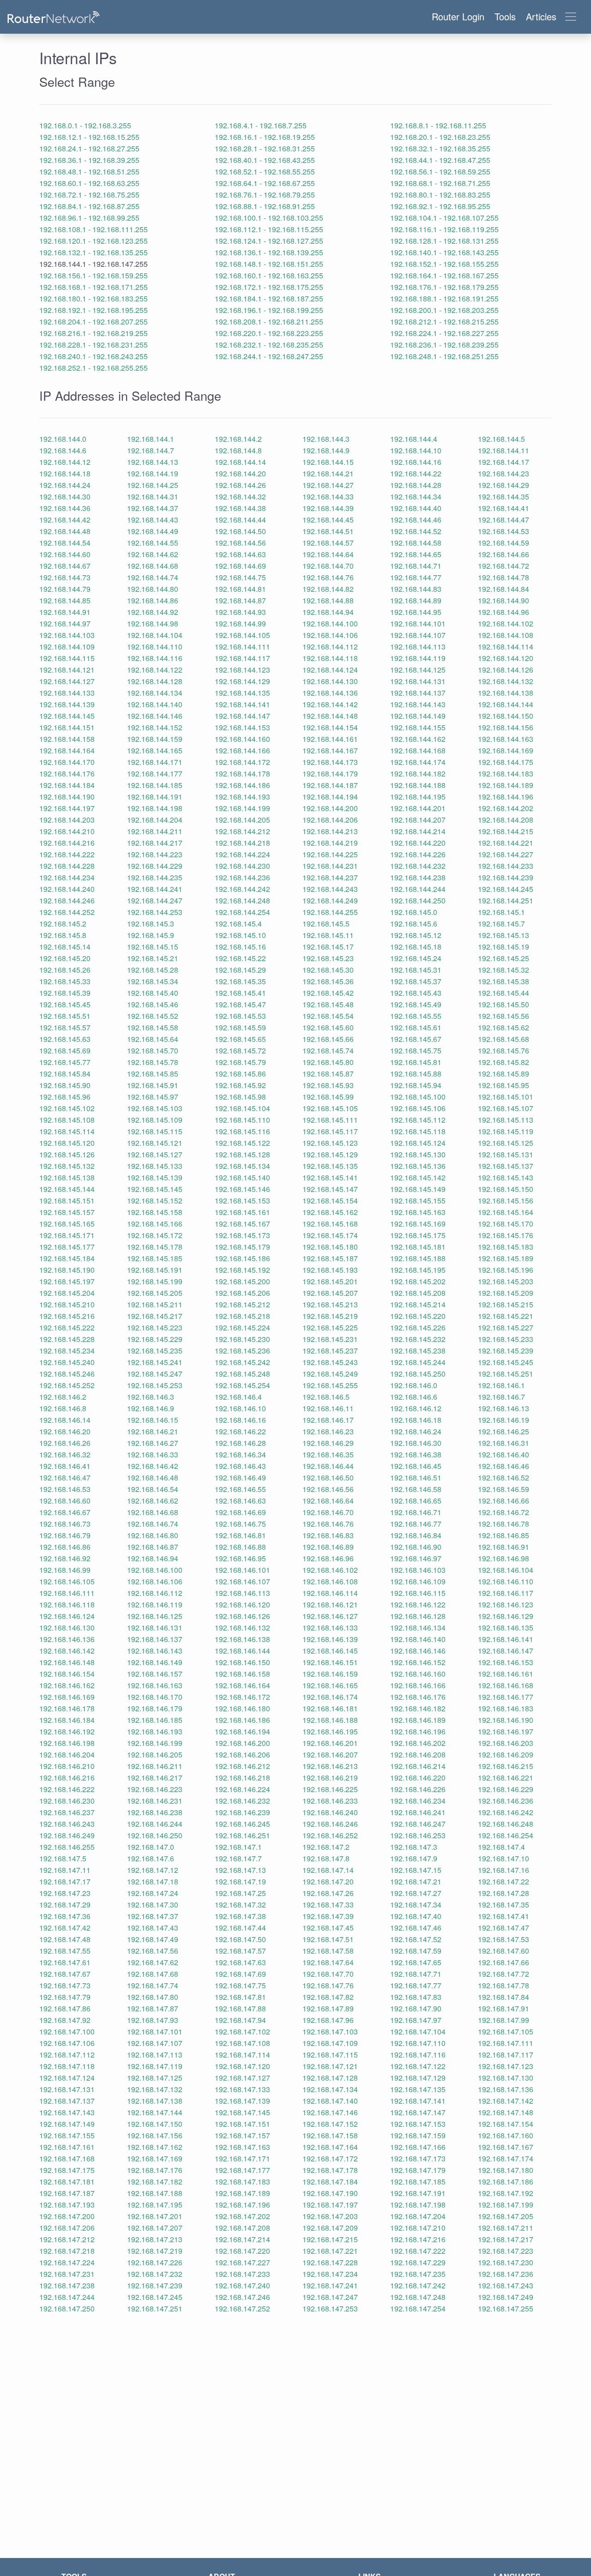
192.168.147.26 (328, 1893)
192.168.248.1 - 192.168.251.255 (444, 356)
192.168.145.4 (238, 924)
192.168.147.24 (153, 1893)
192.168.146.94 (153, 1558)
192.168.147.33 (328, 1905)
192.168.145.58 (153, 1027)
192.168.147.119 (155, 2066)
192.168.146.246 (330, 1824)
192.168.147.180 (506, 2170)
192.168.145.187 (330, 1258)
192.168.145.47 (240, 1004)
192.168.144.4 (414, 439)
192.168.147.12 (153, 1870)
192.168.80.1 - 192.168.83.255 (440, 195)
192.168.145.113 (506, 1120)
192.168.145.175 (418, 1235)
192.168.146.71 (416, 1512)
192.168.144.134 (155, 693)
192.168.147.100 (67, 2031)
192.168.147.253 (330, 2308)
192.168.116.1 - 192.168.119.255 (444, 229)
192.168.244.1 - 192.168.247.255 (269, 356)
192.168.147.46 (416, 1928)
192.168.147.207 (155, 2228)
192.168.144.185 (155, 785)
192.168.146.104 (506, 1570)
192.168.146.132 (242, 1628)
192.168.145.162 (330, 1212)
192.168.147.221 (330, 2251)
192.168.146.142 (67, 1651)
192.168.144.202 (506, 808)
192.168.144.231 (330, 866)
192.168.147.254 (418, 2308)
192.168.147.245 (155, 2297)
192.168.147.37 (153, 1916)
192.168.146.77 (416, 1524)
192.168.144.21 (328, 473)
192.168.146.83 (328, 1535)
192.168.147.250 (67, 2308)
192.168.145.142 (418, 1177)
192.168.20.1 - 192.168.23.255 (440, 137)
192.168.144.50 (240, 531)
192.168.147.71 (416, 1974)
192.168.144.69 (240, 566)
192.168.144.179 (330, 773)
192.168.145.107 (506, 1108)
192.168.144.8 (238, 450)
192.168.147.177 (242, 2170)
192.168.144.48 (65, 531)
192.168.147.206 (67, 2228)
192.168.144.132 (506, 681)
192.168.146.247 (418, 1824)
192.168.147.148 (506, 2112)
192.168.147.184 (330, 2182)
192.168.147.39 (328, 1916)
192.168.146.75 (240, 1524)
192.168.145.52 (153, 1016)
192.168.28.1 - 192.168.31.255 (265, 148)
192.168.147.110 (418, 2043)
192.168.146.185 (155, 1720)
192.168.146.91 (504, 1547)
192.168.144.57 (328, 543)
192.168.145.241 (155, 1362)
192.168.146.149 (155, 1662)
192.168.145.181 (418, 1247)
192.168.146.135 (506, 1628)
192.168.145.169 (418, 1224)
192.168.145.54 (328, 1016)
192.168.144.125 (418, 670)
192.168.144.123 (242, 670)
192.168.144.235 (155, 877)
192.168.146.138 (242, 1639)
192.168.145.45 (65, 1004)
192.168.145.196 (506, 1270)
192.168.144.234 (67, 877)
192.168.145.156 (506, 1201)
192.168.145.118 (418, 1131)
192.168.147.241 (330, 2285)
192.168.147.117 (506, 2055)
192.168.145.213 (330, 1304)
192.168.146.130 (67, 1628)
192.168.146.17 (328, 1420)
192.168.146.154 (67, 1674)
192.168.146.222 (67, 1789)
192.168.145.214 (418, 1304)
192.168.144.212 (242, 831)
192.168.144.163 (506, 739)
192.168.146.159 (330, 1674)
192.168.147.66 (504, 1962)
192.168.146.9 (151, 1408)
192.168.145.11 (328, 935)
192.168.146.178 (67, 1708)
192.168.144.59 (504, 543)
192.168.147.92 (65, 2020)
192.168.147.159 (418, 2135)
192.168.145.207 (330, 1293)
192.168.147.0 (151, 1847)
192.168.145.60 (328, 1027)
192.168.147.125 (155, 2078)
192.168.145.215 (506, 1304)
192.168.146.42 (153, 1466)
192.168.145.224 (242, 1327)
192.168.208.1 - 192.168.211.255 (269, 322)
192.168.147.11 (65, 1870)
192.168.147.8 (326, 1858)
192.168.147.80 (153, 1997)
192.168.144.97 (65, 623)
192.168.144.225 (330, 854)
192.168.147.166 (418, 2147)
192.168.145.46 (153, 1004)
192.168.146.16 (240, 1420)
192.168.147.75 (240, 1985)
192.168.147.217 (506, 2239)
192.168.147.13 (240, 1870)
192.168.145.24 (416, 958)
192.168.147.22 (504, 1881)
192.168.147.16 (504, 1870)
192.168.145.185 (155, 1258)
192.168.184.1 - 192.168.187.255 (269, 298)
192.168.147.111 (506, 2043)
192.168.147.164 (330, 2147)
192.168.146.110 (506, 1581)
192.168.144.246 (67, 900)
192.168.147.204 (418, 2216)
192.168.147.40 (416, 1916)
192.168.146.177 (506, 1697)
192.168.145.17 (328, 947)
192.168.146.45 (416, 1466)
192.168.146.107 (242, 1581)
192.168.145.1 (501, 912)
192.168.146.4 (238, 1397)
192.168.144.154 (330, 727)
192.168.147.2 (326, 1847)
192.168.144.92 (153, 612)
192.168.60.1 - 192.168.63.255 (89, 183)
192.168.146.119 (155, 1604)
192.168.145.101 (506, 1097)
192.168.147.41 (504, 1916)
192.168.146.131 (155, 1628)
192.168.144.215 (506, 831)
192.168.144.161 (330, 739)
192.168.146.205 (155, 1754)
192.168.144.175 (506, 762)
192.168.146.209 (506, 1754)
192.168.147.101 (155, 2031)
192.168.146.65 (416, 1501)
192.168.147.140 (330, 2101)
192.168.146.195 (330, 1731)
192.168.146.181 (330, 1708)
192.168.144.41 (504, 508)
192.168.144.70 (328, 566)
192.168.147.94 (240, 2020)
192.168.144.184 (67, 785)
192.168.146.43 (240, 1466)
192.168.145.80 (328, 1062)
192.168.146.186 (242, 1720)
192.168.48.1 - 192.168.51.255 (89, 172)
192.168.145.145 (155, 1189)
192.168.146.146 (418, 1651)
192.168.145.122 (242, 1143)
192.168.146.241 (418, 1812)
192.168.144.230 (242, 866)
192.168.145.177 (67, 1247)
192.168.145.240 (67, 1362)
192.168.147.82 (328, 1997)
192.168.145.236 (242, 1351)
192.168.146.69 (240, 1512)
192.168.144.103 (67, 635)
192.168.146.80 (153, 1535)
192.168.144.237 (330, 877)
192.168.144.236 (242, 877)
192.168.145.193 (330, 1270)
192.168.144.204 (155, 820)
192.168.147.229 (418, 2262)
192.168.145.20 (65, 958)
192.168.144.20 (240, 473)
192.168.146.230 (67, 1801)
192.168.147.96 (328, 2020)
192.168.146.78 (504, 1524)
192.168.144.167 (330, 750)
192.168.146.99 (65, 1570)
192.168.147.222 (418, 2251)
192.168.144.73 (65, 577)
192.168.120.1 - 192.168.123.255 (93, 241)
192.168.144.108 (506, 635)
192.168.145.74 (328, 1050)
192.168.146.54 (153, 1489)
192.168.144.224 (242, 854)
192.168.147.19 (240, 1881)
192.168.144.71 (416, 566)
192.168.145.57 (65, 1027)
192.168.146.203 (506, 1743)
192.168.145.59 (240, 1027)
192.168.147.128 (330, 2078)
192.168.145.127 (155, 1154)
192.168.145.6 (414, 924)
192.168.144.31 (153, 497)
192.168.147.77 (416, 1985)
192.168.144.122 (155, 670)
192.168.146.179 (155, 1708)
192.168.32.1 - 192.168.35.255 (440, 148)
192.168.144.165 (155, 750)
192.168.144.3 (326, 439)
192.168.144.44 (240, 520)
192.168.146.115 (418, 1593)
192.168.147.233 (242, 2274)
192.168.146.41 (65, 1466)
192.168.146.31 (504, 1443)
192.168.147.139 (242, 2101)
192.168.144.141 (242, 704)
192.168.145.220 (418, 1316)
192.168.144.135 (242, 693)
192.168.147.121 (330, 2066)
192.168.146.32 (65, 1454)
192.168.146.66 (504, 1501)
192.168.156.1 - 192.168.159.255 (93, 275)
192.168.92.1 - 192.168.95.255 (440, 206)
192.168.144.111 (242, 647)
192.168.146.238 (155, 1812)
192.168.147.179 (418, 2170)
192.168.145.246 (67, 1374)
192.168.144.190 (67, 797)
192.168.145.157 (67, 1212)
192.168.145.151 (67, 1201)
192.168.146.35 (328, 1454)
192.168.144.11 (504, 450)
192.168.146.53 (65, 1489)
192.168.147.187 (67, 2193)
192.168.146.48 (153, 1478)
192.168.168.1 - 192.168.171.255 (93, 287)
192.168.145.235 (155, 1351)
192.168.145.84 (65, 1074)
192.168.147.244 (67, 2297)
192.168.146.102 (330, 1570)
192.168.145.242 (242, 1362)
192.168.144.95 (416, 612)
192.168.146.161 (506, 1674)
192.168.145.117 (330, 1131)
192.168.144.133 (67, 693)
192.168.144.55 (153, 543)
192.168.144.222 (67, 854)
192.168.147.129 (418, 2078)
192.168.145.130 (418, 1154)
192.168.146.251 (242, 1835)
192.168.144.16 (416, 462)
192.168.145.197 (67, 1281)
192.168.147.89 (328, 2008)
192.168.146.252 (330, 1835)
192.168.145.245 (506, 1362)
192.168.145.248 (242, 1374)
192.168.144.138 (506, 693)
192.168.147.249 (506, 2297)
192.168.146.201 (330, 1743)
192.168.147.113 (155, 2055)
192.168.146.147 (506, 1651)
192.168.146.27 (153, 1443)
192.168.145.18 (416, 947)
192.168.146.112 (155, 1593)
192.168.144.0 (63, 439)
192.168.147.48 (65, 1939)
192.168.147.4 (501, 1847)
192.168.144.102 (506, 623)
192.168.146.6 (414, 1397)
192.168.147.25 (240, 1893)
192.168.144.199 (242, 808)
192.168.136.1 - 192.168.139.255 (269, 252)
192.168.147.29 (65, 1905)
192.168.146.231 (155, 1801)
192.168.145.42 (328, 993)
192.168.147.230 (506, 2262)
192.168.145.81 (416, 1062)
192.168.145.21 (153, 958)
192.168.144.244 (418, 889)
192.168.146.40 (504, 1454)
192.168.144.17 (504, 462)
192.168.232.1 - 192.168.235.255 (269, 345)
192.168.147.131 (67, 2089)
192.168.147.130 (506, 2078)
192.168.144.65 (416, 554)
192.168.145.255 (330, 1385)
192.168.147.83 (416, 1997)
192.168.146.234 (418, 1801)
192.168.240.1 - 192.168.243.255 (93, 356)
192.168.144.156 (506, 727)
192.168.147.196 (242, 2205)
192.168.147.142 (506, 2101)
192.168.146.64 (328, 1501)
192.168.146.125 (155, 1616)
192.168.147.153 (418, 2124)
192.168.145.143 (506, 1177)
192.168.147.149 (67, 2124)
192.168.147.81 (240, 1997)
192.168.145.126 (67, 1154)
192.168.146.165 (330, 1685)
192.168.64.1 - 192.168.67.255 (265, 183)
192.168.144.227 (506, 854)
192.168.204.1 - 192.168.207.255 (93, 322)
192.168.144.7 (151, 450)
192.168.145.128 (242, 1154)
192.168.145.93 (328, 1085)
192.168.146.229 (506, 1789)
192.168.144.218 (242, 843)
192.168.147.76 (328, 1985)
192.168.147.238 (67, 2285)
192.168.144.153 (242, 727)
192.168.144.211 (155, 831)
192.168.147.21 (416, 1881)
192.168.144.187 (330, 785)
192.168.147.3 (414, 1847)
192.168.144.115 (67, 658)
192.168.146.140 (418, 1639)
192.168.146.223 (155, 1789)
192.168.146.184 (67, 1720)
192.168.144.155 (418, 727)
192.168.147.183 (242, 2182)
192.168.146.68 (153, 1512)
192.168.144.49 (153, 531)
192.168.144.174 (418, 762)
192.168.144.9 (326, 450)
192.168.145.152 (155, 1201)
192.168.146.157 (155, 1674)
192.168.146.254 (506, 1835)
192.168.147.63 (240, 1962)
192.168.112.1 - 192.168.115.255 (269, 229)
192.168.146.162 (67, 1685)
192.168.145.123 (330, 1143)
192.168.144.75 (240, 577)
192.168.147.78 (504, 1985)
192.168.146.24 (416, 1431)
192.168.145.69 (65, 1050)
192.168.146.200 (242, 1743)
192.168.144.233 (506, 866)
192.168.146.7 (501, 1397)
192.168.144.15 (328, 462)
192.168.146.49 (240, 1478)
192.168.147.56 (153, 1951)
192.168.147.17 (65, 1881)
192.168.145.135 (330, 1166)
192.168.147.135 (418, 2089)
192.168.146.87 (153, 1547)
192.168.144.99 (240, 623)
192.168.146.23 (328, 1431)
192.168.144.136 (330, 693)
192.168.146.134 (418, 1628)
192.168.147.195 (155, 2205)
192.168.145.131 (506, 1154)
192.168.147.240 (242, 2285)
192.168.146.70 (328, 1512)
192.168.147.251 (155, 2308)
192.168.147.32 (240, 1905)
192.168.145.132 (67, 1166)
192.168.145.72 (240, 1050)
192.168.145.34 (153, 981)
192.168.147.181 (67, 2182)
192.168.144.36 (65, 508)
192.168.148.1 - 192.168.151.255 (269, 264)
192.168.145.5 (326, 924)
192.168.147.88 (240, 2008)
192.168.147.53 (504, 1939)
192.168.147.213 (155, 2239)
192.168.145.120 (67, 1143)
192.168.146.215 (506, 1766)
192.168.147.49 (153, 1939)
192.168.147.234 (330, 2274)
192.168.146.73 (65, 1524)
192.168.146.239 (242, 1812)
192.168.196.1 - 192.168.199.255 (269, 310)
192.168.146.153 (506, 1662)
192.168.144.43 (153, 520)
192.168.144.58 (416, 543)
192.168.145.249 (330, 1374)
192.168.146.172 (242, 1697)
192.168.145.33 (65, 981)
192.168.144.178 (242, 773)
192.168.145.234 (67, 1351)
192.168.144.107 (418, 635)
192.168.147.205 (506, 2216)
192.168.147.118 (67, 2066)
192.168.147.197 (330, 2205)
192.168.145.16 (240, 947)
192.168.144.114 (506, 647)
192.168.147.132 (155, 2089)
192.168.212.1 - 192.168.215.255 (444, 322)
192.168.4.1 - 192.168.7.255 (261, 125)
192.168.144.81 (240, 589)
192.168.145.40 (153, 993)
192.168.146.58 (416, 1489)
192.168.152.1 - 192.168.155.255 (444, 264)
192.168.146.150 (242, 1662)
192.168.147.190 (330, 2193)
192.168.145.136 (418, 1166)
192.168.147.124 (67, 2078)
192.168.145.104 (242, 1108)
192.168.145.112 (418, 1120)
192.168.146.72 (504, 1512)
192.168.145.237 (330, 1351)
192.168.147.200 (67, 2216)
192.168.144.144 (506, 704)
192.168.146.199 (155, 1743)
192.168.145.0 (414, 912)
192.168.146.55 (240, 1489)
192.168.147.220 (242, 2251)
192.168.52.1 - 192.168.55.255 (265, 172)
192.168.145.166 (155, 1224)
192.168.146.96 (328, 1558)
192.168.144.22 (416, 473)
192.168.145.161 (242, 1212)
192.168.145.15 (153, 947)
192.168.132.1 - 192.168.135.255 (93, 252)
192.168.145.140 (242, 1177)
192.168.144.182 (418, 773)
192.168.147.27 (416, 1893)
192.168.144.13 (153, 462)
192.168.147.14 (328, 1870)
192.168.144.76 (328, 577)
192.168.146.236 (506, 1801)
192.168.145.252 (67, 1385)
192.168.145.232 (418, 1339)
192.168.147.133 (242, 2089)
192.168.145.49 (416, 1004)
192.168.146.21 (153, 1431)
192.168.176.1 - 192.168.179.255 (444, 287)
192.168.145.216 (67, 1316)
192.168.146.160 (418, 1674)
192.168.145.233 (506, 1339)
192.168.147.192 (506, 2193)
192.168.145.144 (67, 1189)
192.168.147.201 (155, 2216)
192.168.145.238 (418, 1351)
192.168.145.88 (416, 1074)
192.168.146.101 (242, 1570)
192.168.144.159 (155, 739)
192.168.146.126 (242, 1616)
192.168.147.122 (418, 2066)
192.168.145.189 (506, 1258)
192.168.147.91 (504, 2008)
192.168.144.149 (418, 716)
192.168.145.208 (418, 1293)
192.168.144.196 (506, 797)
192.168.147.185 (418, 2182)
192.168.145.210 (67, 1304)
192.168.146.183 (506, 1708)
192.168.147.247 (330, 2297)
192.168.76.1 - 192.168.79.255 (265, 195)
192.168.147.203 (330, 2216)
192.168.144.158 (67, 739)
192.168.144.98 (153, 623)
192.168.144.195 (418, 797)
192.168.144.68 (153, 566)
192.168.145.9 (151, 935)
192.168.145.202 (418, 1281)
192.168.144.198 (155, 808)
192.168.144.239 (506, 877)
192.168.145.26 (65, 970)
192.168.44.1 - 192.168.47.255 (440, 160)
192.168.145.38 (504, 981)
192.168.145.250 (418, 1374)
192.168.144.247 (155, 900)
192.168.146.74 (153, 1524)
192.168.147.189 (242, 2193)
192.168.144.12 (65, 462)
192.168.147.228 (330, 2262)
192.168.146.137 (155, 1639)
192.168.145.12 (416, 935)
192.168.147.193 (67, 2205)
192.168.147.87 (153, 2008)
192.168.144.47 (504, 520)
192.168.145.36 (328, 981)
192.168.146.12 (416, 1408)
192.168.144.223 (155, 854)
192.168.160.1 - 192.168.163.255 (269, 275)
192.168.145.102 (67, 1108)
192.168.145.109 (155, 1120)
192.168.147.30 (153, 1905)
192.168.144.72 (504, 566)
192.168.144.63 (240, 554)
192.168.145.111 (330, 1120)
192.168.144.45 (328, 520)
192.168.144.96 (504, 612)
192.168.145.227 (506, 1327)
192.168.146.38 (416, 1454)
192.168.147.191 (418, 2193)
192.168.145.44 (504, 993)
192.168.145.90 (65, 1085)
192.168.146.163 (155, 1685)
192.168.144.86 (153, 600)
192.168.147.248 (418, 2297)
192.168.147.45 (328, 1928)
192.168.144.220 (418, 843)
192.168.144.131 (418, 681)
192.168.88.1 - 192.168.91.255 (265, 206)
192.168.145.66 (328, 1039)
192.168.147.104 (418, 2031)
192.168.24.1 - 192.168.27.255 (89, 148)
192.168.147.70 (328, 1974)
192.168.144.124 (330, 670)
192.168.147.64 (328, 1962)
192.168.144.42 (65, 520)
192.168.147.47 (504, 1928)
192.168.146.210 (67, 1766)
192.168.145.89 (504, 1074)
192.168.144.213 (330, 831)
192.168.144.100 (330, 623)
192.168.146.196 (418, 1731)
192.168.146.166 (418, 1685)
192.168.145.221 (506, 1316)
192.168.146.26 (65, 1443)
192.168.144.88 (328, 600)
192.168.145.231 (330, 1339)
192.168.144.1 (151, 439)
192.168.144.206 (330, 820)
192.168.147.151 (242, 2124)
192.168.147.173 (418, 2158)
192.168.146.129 (506, 1616)
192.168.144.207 (418, 820)
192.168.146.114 (330, 1593)
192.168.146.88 (240, 1547)
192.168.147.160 (506, 2135)
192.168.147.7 (238, 1858)
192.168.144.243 (330, 889)
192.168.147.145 (242, 2112)
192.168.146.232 (242, 1801)
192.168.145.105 (330, 1108)
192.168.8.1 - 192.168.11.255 (438, 125)
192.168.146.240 (330, 1812)
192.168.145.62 (504, 1027)
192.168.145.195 (418, 1270)
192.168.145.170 (506, 1224)
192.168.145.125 (506, 1143)
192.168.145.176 (506, 1235)
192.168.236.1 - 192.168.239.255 (444, 345)
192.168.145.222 (67, 1327)
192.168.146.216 (67, 1778)
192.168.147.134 (330, 2089)
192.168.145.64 (153, 1039)
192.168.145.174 (330, 1235)
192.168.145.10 (240, 935)
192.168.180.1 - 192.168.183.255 (93, 298)
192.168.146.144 (242, 1651)
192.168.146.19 (504, 1420)
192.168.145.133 (155, 1166)
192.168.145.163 (418, 1212)
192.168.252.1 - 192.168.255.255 (93, 368)
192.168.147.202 (242, 2216)
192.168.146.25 (504, 1431)
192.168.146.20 (65, 1431)
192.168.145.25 (504, 958)
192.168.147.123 (506, 2066)
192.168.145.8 (63, 935)
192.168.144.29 (504, 485)
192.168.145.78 (153, 1062)
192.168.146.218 (242, 1778)
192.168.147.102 (242, 2031)
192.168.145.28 (153, 970)
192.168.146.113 (242, 1593)
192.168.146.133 (330, 1628)
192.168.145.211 (155, 1304)
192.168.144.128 (155, 681)
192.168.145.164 (506, 1212)
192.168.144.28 (416, 485)
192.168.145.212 (242, 1304)
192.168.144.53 (504, 531)
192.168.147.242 (418, 2285)
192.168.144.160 (242, 739)
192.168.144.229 (155, 866)
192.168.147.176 (155, 2170)
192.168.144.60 (65, 554)
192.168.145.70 (153, 1050)
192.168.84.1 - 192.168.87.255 (89, 206)
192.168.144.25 (153, 485)
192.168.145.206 (242, 1293)
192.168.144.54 (65, 543)
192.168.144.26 (240, 485)
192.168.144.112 (330, 647)
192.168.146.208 (418, 1754)
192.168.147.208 (242, 2228)
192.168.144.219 (330, 843)
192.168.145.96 (65, 1097)
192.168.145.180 (330, 1247)
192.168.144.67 (65, 566)
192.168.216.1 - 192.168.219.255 (93, 333)
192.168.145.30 (328, 970)
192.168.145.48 (328, 1004)
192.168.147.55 (65, 1951)
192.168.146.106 (155, 1581)
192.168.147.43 (153, 1928)
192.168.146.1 (501, 1385)
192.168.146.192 (67, 1731)
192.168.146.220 (418, 1778)
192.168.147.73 (65, 1985)
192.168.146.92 (65, 1558)
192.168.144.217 (155, 843)
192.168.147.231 (67, 2274)
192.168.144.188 (418, 785)
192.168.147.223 (506, 2251)
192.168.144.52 (416, 531)
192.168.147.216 (418, 2239)
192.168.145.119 (506, 1131)
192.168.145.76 (504, 1050)
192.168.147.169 (155, 2158)
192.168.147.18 (153, 1881)
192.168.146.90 (416, 1547)
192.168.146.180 (242, 1708)
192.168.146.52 (504, 1478)
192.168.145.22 (240, 958)
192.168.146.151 (330, 1662)
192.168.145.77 (65, 1062)
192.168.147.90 (416, 2008)
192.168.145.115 (155, 1131)
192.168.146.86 (65, 1547)
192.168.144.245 (506, 889)
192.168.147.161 (67, 2147)
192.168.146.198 (67, 1743)
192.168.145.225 (330, 1327)
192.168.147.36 (65, 1916)
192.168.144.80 (153, 589)
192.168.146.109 (418, 1581)
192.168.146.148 (67, 1662)
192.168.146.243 (67, 1824)
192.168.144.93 (240, 612)
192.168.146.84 (416, 1535)
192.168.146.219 (330, 1778)
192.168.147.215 (330, 2239)
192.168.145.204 (67, 1293)
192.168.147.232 (155, 2274)
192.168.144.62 (153, 554)
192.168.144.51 (328, 531)
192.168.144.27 (328, 485)
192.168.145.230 (242, 1339)
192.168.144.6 (63, 450)
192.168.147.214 (242, 2239)
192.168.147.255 (506, 2308)
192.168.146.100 (155, 1570)
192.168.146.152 (418, 1662)
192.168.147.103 (330, 2031)
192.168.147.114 (242, 2055)
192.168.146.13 (504, 1408)
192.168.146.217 (155, 1778)
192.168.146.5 (326, 1397)
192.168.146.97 (416, 1558)
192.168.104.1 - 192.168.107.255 (444, 218)
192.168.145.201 (330, 1281)
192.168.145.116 (242, 1131)
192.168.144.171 (155, 762)
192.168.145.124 (418, 1143)
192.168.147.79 (65, 1997)
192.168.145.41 (240, 993)
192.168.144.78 (504, 577)
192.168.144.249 (330, 900)
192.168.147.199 (506, 2205)
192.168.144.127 (67, 681)
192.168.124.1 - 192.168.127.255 (269, 241)
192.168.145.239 (506, 1351)
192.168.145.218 (242, 1316)
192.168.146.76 (328, 1524)
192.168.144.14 (240, 462)
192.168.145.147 (330, 1189)
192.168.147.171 (242, 2158)
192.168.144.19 (153, 473)
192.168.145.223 (155, 1327)
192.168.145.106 (418, 1108)
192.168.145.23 (328, 958)
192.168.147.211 (506, 2228)
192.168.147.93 (153, 2020)
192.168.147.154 (506, 2124)
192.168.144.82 (328, 589)
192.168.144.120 (506, 658)
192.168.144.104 (155, 635)
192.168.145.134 (242, 1166)
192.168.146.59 (504, 1489)
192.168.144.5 (501, 439)
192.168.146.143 (155, 1651)
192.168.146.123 (506, 1604)
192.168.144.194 (330, 797)
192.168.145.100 (418, 1097)
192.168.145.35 (240, 981)
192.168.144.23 (504, 473)
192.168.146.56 (328, 1489)
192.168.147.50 (240, 1939)
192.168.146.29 (328, 1443)
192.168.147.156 (155, 2135)
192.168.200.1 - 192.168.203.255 (444, 310)
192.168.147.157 (242, 2135)
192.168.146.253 (418, 1835)
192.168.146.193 (155, 1731)
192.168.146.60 (65, 1501)
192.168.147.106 (67, 2043)
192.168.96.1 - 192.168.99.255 (89, 218)
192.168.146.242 (506, 1812)
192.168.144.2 (238, 439)
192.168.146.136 (67, 1639)
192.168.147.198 (418, 2205)
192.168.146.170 (155, 1697)
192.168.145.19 (504, 947)
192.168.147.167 (506, 2147)
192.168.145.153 (242, 1201)
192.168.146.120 (242, 1604)
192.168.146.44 (328, 1466)
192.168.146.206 (242, 1754)
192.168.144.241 (155, 889)
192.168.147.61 (65, 1962)
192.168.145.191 (155, 1270)
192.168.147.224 (67, 2262)
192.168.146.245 (242, 1824)
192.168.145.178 (155, 1247)
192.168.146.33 (153, 1454)
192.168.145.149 (418, 1189)
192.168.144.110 (155, 647)
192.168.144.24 (65, 485)
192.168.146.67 (65, 1512)
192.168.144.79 (65, 589)
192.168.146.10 (240, 1408)
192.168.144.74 (153, 577)
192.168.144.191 (155, 797)
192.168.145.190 (67, 1270)
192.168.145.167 (242, 1224)
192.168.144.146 (155, 716)
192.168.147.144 (155, 2112)
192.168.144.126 (506, 670)
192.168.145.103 (155, 1108)
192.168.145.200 (242, 1281)
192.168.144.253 (155, 912)
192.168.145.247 (155, 1374)
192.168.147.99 (504, 2020)
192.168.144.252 (67, 912)
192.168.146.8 (63, 1408)
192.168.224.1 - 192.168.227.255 (444, 333)
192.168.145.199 (155, 1281)
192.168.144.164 (67, 750)
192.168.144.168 (418, 750)
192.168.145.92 (240, 1085)
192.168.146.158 (242, 1674)
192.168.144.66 (504, 554)
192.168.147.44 (240, 1928)
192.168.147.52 (416, 1939)
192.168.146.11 (328, 1408)
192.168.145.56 (504, 1016)
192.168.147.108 (242, 2043)
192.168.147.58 (328, 1951)
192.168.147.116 (418, 2055)
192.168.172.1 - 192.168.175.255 (269, 287)
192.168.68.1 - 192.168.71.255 (440, 183)
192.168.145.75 (416, 1050)
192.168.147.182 (155, 2182)
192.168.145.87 (328, 1074)
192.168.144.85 (65, 600)
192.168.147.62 (153, 1962)
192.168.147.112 (67, 2055)
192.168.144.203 (67, 820)
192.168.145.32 (504, 970)
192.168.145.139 (155, 1177)
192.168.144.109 (67, 647)
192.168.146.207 (330, 1754)
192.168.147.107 (155, 2043)
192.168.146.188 (330, 1720)
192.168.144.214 (418, 831)
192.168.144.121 (67, 670)
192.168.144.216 (67, 843)
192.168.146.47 (65, 1478)
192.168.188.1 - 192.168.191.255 (444, 298)
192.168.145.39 (65, 993)
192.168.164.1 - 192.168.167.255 (444, 275)
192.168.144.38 (240, 508)
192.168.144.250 (418, 900)
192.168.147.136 (506, 2089)
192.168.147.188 (155, 2193)
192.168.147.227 (242, 2262)
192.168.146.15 (153, 1420)
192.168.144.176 (67, 773)
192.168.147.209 (330, 2228)
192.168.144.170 (67, 762)
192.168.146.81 (240, 1535)
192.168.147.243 (506, 2285)
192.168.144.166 (242, 750)
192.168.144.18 (65, 473)
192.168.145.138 (67, 1177)
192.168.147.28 (504, 1893)
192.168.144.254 (242, 912)
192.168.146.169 (67, 1697)
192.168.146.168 (506, 1685)
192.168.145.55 (416, 1016)
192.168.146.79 (65, 1535)
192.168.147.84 (504, 1997)
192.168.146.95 (240, 1558)
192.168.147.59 (416, 1951)
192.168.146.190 (506, 1720)
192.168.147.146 (330, 2112)
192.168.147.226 (155, 2262)
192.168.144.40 (416, 508)
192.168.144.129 (242, 681)
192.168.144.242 (242, 889)
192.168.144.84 (504, 589)
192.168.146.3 (151, 1397)
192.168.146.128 (418, 1616)
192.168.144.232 (418, 866)
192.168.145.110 (242, 1120)
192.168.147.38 (240, 1916)
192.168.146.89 (328, 1547)
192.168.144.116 (155, 658)
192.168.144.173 (330, 762)
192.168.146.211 (155, 1766)
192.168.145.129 (330, 1154)
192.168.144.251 (506, 900)
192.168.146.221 (506, 1778)
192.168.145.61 (416, 1027)
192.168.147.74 (153, 1985)
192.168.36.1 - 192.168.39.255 (89, 160)
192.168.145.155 (418, 1201)
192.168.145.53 (240, 1016)
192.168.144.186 (242, 785)
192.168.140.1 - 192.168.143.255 (444, 252)
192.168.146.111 (67, 1593)
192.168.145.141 (330, 1177)
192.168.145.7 (501, 924)
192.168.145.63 (65, 1039)
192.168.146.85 (504, 1535)
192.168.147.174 (506, 2158)
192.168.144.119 (418, 658)
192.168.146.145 (330, 1651)
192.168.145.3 (151, 924)
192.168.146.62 (153, 1501)
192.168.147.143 (67, 2112)
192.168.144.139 (67, 704)
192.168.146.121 (330, 1604)
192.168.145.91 (153, 1085)
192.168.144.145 (67, 716)
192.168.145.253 (155, 1385)
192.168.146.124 (67, 1616)
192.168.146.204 (67, 1754)
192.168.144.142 (330, 704)
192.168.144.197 (67, 808)
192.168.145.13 (504, 935)
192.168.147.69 (240, 1974)
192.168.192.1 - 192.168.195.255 (93, 310)
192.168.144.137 (418, 693)
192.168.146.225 (330, 1789)
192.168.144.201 (418, 808)
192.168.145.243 (330, 1362)
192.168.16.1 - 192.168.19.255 (265, 137)
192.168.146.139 (330, 1639)
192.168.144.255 (330, 912)
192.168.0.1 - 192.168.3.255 (85, 125)
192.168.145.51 (65, 1016)
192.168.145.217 (155, 1316)
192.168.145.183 (506, 1247)
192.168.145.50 (504, 1004)
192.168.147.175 (67, 2170)
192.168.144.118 (330, 658)
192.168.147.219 (155, 2251)
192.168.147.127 (242, 2078)
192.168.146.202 (418, 1743)
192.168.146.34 (240, 1454)
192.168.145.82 (504, 1062)
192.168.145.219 (330, 1316)
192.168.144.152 (155, 727)
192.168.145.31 (416, 970)
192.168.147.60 (504, 1951)
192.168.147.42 (65, 1928)
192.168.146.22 (240, 1431)
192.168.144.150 (506, 716)
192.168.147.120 (242, 2066)
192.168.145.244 (418, 1362)
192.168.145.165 (67, 1224)
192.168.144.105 (242, 635)
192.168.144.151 (67, 727)
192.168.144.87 (240, 600)
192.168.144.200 (330, 808)
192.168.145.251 (506, 1374)
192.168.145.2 (63, 924)
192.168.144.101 (418, 623)
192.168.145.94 (416, 1085)
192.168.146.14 (65, 1420)
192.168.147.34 (416, 1905)
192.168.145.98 (240, 1097)
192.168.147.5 (63, 1858)
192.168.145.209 (506, 1293)
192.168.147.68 (153, 1974)
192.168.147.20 (328, 1881)
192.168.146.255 (67, 1847)
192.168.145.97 (153, 1097)
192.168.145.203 (506, 1281)
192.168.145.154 (330, 1201)
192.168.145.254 (242, 1385)
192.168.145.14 (65, 947)
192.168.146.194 (242, 1731)
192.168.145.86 (240, 1074)
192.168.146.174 (330, 1697)
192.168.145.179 (242, 1247)
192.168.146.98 (504, 1558)
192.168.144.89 (416, 600)
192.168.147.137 (67, 2101)
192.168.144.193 (242, 797)
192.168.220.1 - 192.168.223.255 (269, 333)
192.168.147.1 (238, 1847)
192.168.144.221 (506, 843)
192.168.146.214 (418, 1766)
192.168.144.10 (416, 450)
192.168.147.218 (67, 2251)
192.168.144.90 (504, 600)
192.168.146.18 (416, 1420)
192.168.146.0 (414, 1385)
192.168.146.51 (416, 1478)
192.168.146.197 (506, 1731)
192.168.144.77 (416, 577)
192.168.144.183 (506, 773)
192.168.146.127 (330, 1616)
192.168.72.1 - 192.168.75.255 (89, 195)
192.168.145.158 (155, 1212)
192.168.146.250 (155, 1835)
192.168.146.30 (416, 1443)
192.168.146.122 (418, 1604)
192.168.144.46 (416, 520)
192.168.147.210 (418, 2228)
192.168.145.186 (242, 1258)
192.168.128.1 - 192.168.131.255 (444, 241)
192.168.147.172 (330, 2158)
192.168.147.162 (155, 2147)
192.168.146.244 (155, 1824)
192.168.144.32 (240, 497)
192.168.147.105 (506, 2031)
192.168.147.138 (155, 2101)
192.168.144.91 (65, 612)
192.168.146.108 (330, 1581)
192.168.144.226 (418, 854)
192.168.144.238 (418, 877)
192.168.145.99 (328, 1097)
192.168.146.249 (67, 1835)
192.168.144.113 (418, 647)
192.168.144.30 (65, 497)
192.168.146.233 (330, 1801)
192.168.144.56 (240, 543)
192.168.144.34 (416, 497)
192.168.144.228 (67, 866)
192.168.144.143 (418, 704)
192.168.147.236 (506, 2274)
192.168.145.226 (418, 1327)
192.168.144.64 (328, 554)
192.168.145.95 (504, 1085)
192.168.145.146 (242, 1189)
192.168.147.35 (504, 1905)
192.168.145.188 (418, 1258)
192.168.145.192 (242, 1270)
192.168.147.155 (67, 2135)
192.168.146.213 (330, 1766)
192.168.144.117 (242, 658)
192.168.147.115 (330, 2055)
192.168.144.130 (330, 681)
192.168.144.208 (506, 820)
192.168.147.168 (67, 2158)
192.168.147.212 (67, 2239)
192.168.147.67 (65, 1974)
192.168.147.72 (504, 1974)
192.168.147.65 (416, 1962)
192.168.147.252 (242, 2308)
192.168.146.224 (242, 1789)
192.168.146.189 (418, 1720)
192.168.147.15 (416, 1870)
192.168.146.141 (506, 1639)
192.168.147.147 (418, 2112)
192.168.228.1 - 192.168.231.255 (93, 345)
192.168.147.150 (155, 2124)
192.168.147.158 (330, 2135)
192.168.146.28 (240, 1443)
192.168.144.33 (328, 497)
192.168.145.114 (67, 1131)
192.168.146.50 (328, 1478)
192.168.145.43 (416, 993)
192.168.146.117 (506, 1593)
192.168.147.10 (504, 1858)
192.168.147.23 (65, 1893)
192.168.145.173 (242, 1235)
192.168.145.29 (240, 970)
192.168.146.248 (506, 1824)
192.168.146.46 (504, 1466)
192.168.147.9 (414, 1858)
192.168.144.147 (242, 716)
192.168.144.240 (67, 889)
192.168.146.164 (242, 1685)
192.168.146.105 (67, 1581)
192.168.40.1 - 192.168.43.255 (265, 160)
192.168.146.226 (418, 1789)
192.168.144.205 (242, 820)
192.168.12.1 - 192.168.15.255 (89, 137)
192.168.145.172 (155, 1235)
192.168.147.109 (330, 2043)
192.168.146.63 (240, 1501)
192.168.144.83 (416, 589)
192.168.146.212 (242, 1766)
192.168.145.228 (67, 1339)
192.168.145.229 (155, 1339)
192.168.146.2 (63, 1397)
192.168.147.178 (330, 2170)
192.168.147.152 (330, 2124)
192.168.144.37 (153, 508)
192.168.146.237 (67, 1812)
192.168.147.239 (155, 2285)
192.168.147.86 (65, 2008)
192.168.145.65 (240, 1039)
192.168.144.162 (418, 739)
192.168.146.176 (418, 1697)
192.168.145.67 (416, 1039)
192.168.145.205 (155, 1293)
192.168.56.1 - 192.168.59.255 (440, 172)
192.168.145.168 (330, 1224)
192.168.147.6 (151, 1858)
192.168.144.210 (67, 831)
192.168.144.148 (330, 716)
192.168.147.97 (416, 2020)
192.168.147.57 (240, 1951)
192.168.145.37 (416, 981)
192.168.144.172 (242, 762)
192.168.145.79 (240, 1062)
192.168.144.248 (242, 900)
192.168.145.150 (506, 1189)
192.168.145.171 (67, 1235)
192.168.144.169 (506, 750)
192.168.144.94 (328, 612)
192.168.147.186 (506, 2182)
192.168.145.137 (506, 1166)
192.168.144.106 (330, 635)
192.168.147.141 (418, 2101)
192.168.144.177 (155, 773)
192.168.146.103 (418, 1570)
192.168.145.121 (155, 1143)
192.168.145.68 (504, 1039)
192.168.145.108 (67, 1120)
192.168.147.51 (328, 1939)
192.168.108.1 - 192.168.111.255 (93, 229)
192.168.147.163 (242, 2147)
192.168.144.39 (328, 508)
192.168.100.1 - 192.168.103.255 (269, 218)
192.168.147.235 (418, 2274)
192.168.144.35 (504, 497)
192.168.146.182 (418, 1708)
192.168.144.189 (506, 785)
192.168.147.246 (242, 2297)
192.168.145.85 (153, 1074)
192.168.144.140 (155, 704)
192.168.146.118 (67, 1604)
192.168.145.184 (67, 1258)
